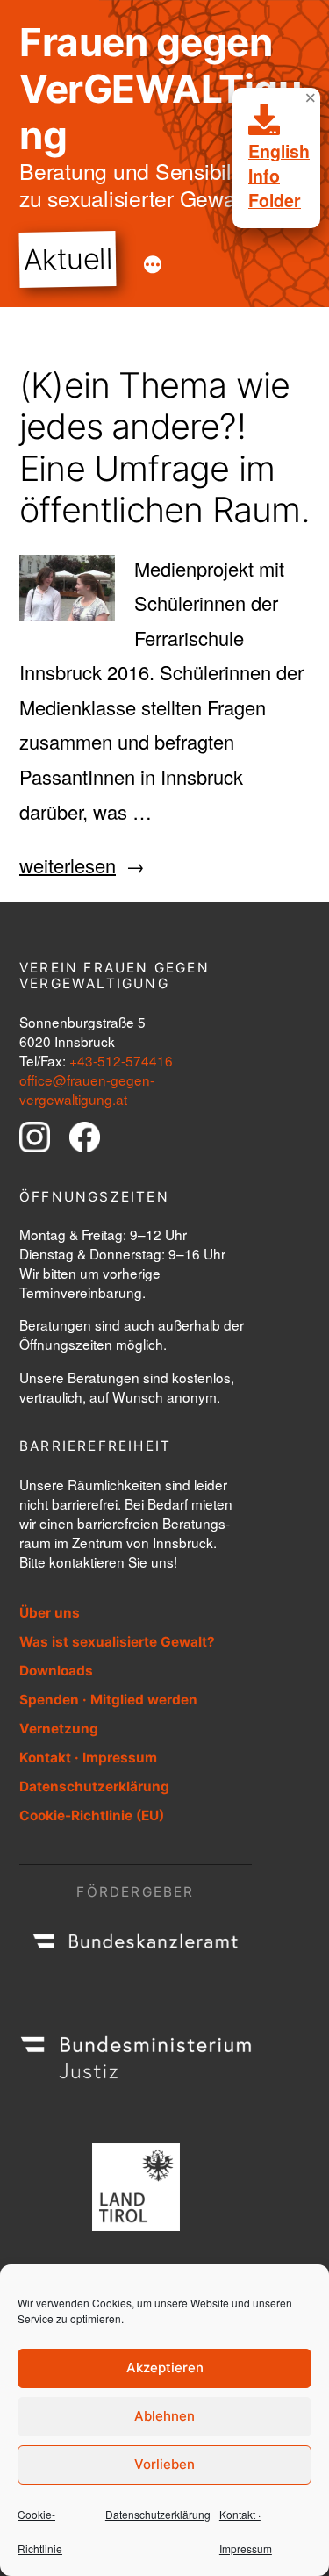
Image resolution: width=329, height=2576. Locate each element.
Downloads (56, 1671)
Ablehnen (164, 2416)
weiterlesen (68, 865)
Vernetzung (59, 1729)
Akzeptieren (165, 2368)
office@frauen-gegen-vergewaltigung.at (87, 1089)
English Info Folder (279, 176)
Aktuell (68, 259)
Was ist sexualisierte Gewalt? (117, 1642)
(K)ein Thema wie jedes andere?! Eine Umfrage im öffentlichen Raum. (164, 448)
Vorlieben (164, 2464)
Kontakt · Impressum (88, 1758)
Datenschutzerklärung (158, 2514)
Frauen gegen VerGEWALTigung (160, 89)
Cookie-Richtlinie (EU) (92, 1815)
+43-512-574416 (121, 1060)
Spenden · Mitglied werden (108, 1700)
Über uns (50, 1613)
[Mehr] (153, 265)
